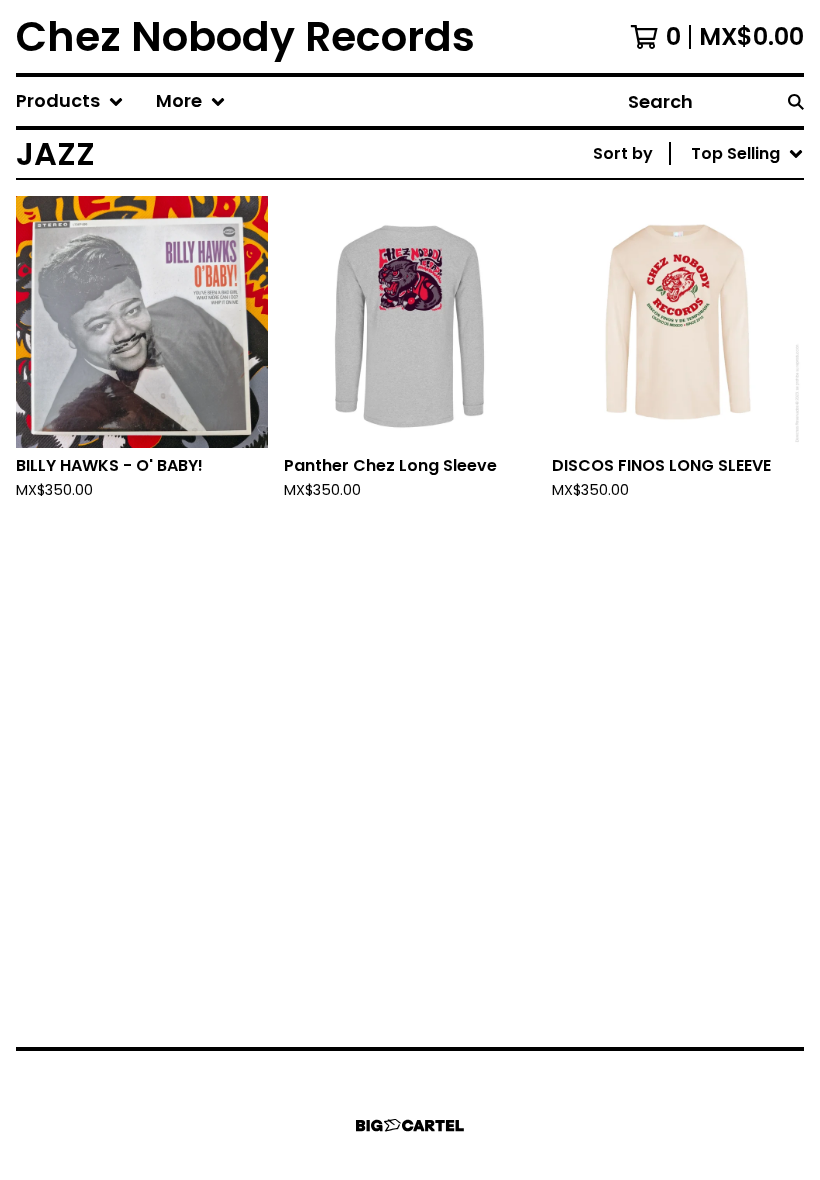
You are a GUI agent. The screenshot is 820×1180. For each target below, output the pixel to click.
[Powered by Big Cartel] (410, 1125)
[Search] (796, 101)
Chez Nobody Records (245, 36)
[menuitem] (70, 101)
